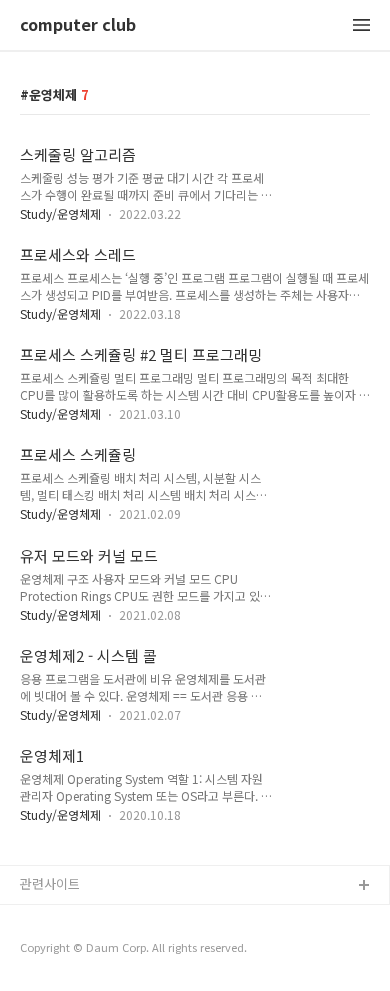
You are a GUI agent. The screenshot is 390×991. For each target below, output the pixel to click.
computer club (78, 25)
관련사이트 (50, 883)
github (40, 918)
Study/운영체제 (60, 213)
